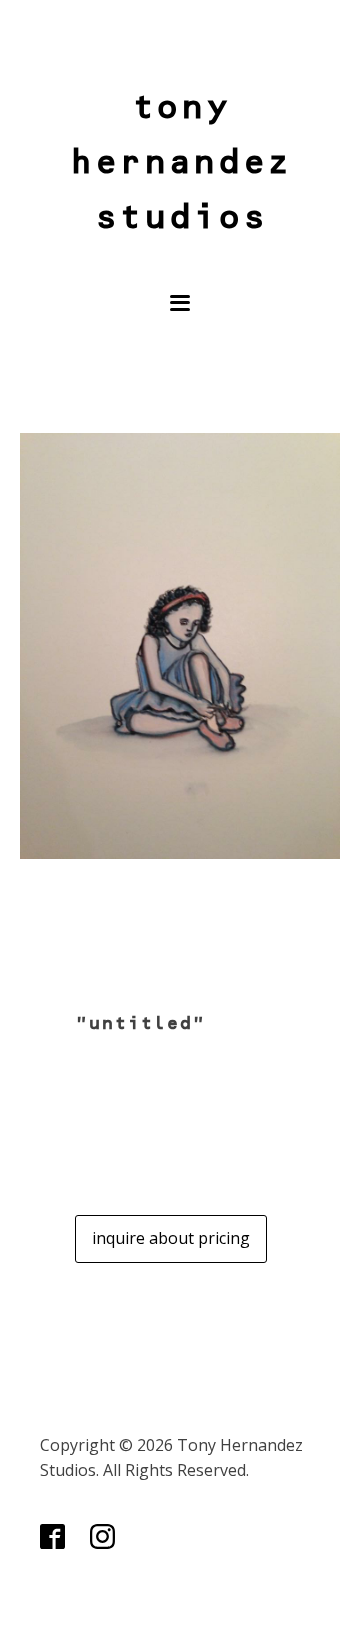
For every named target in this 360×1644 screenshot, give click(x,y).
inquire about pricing (171, 1238)
